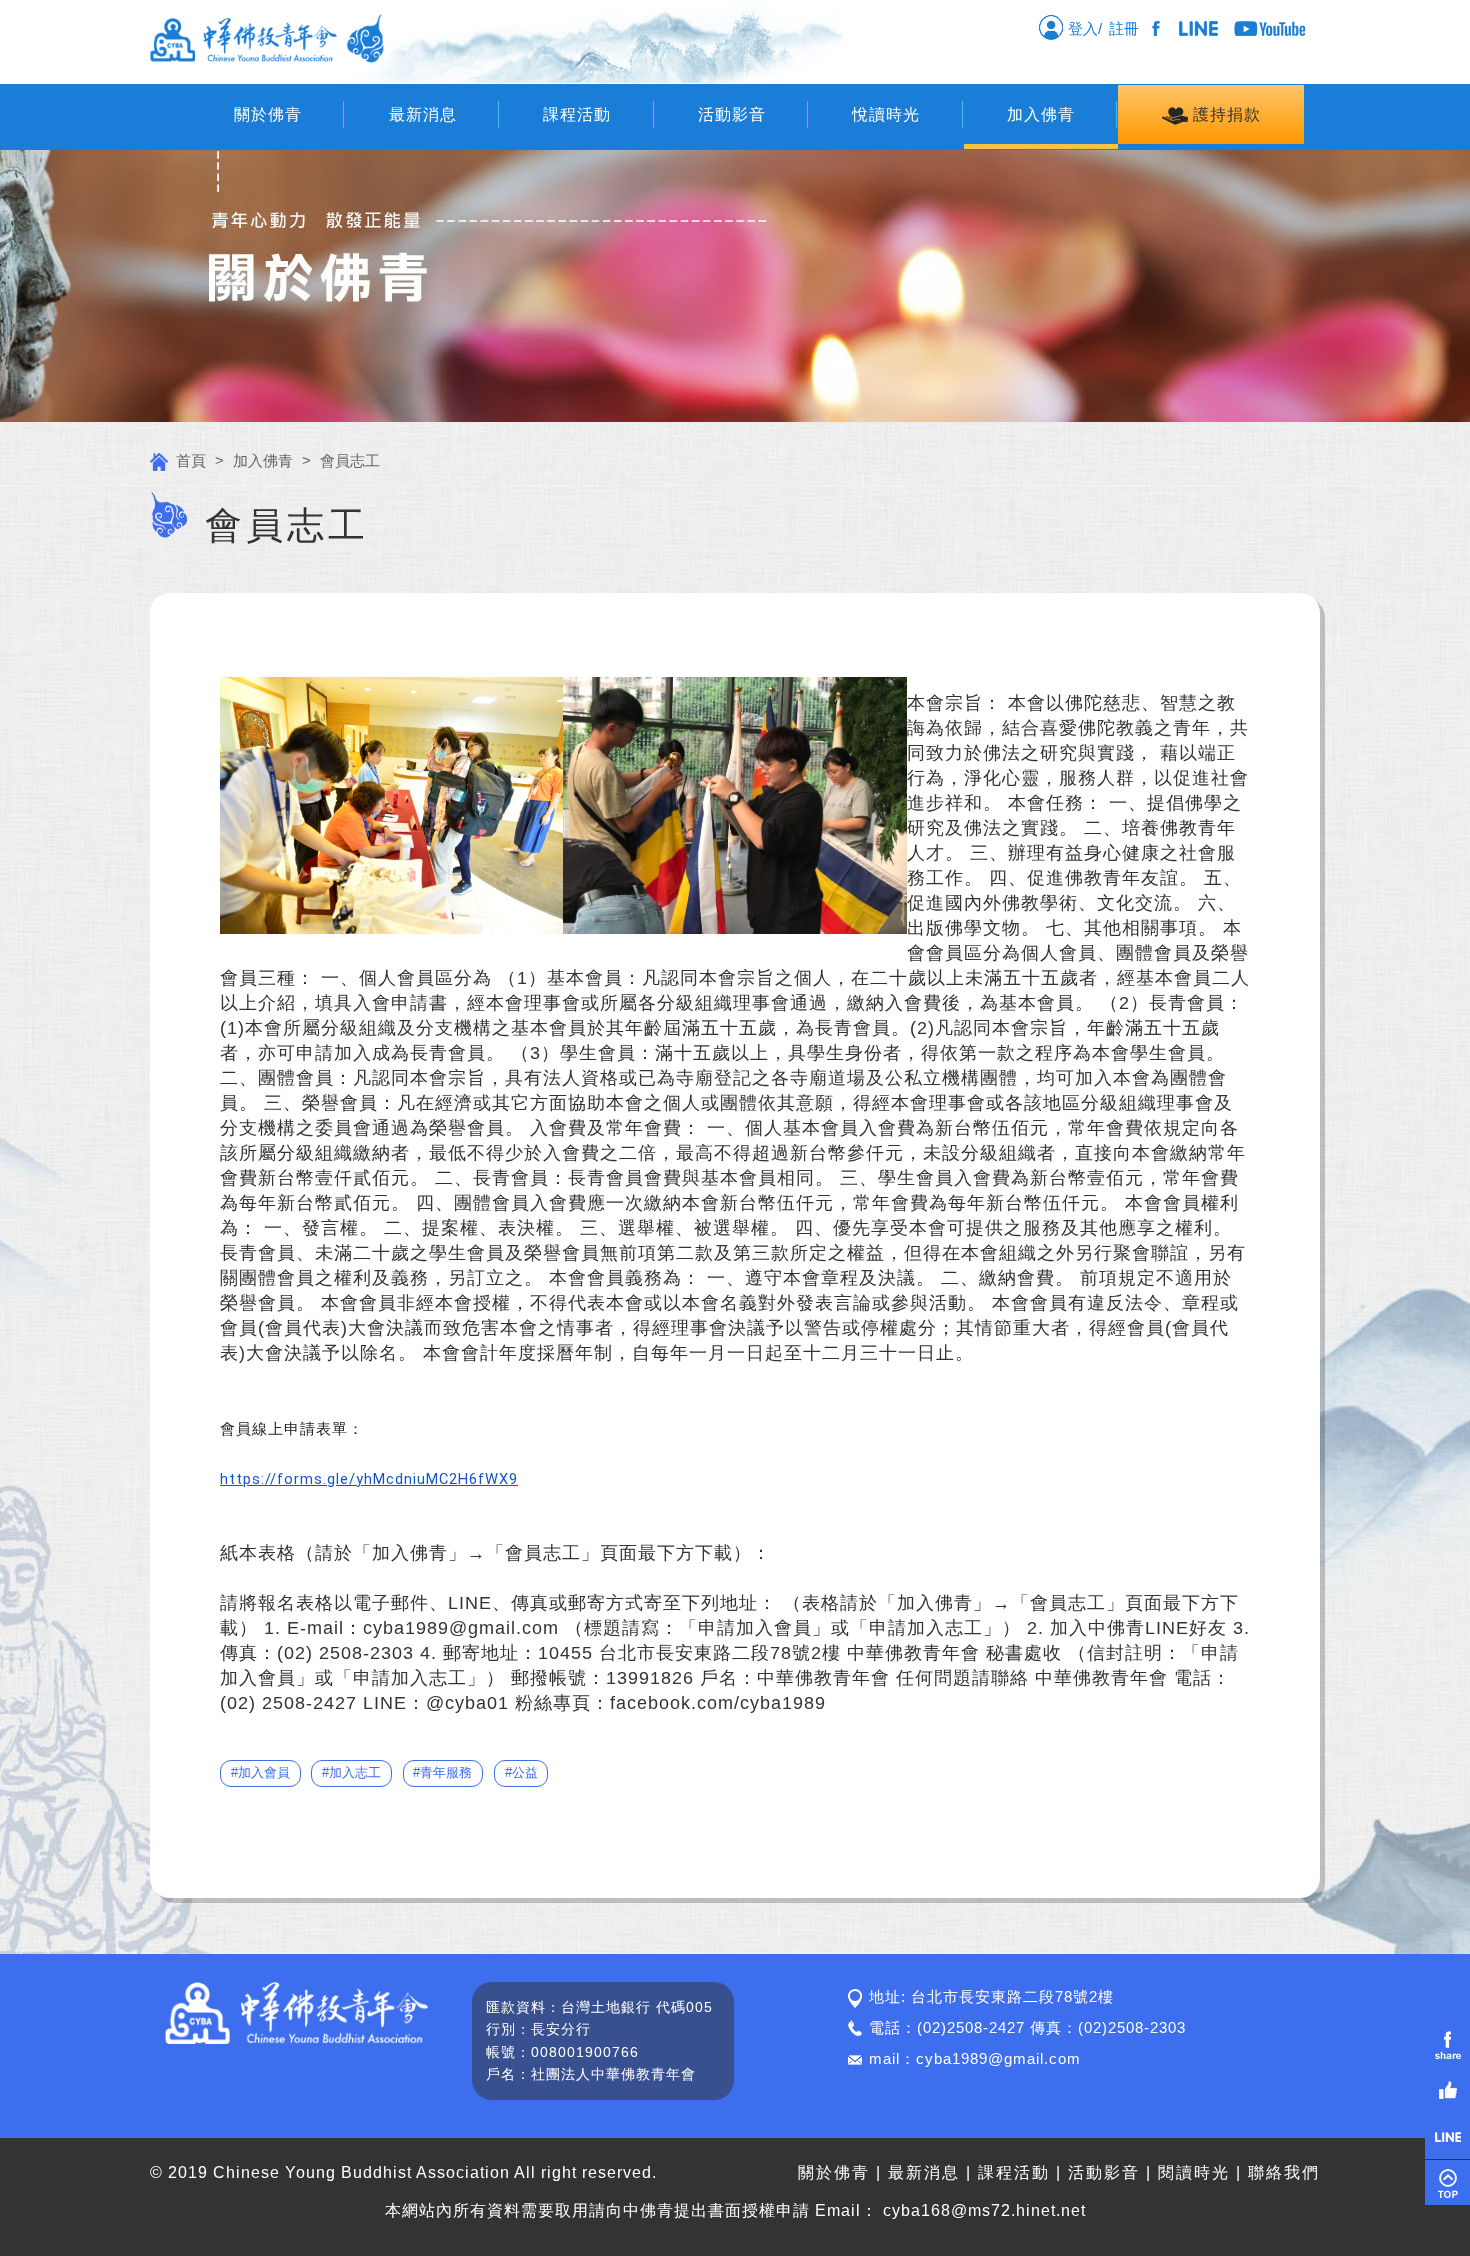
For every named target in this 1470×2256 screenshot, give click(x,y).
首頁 (191, 460)
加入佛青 (1041, 114)
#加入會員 (260, 1772)
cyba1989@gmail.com (998, 2058)
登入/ (1083, 28)
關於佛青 (268, 114)
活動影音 (732, 114)
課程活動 (577, 114)
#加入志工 (351, 1772)
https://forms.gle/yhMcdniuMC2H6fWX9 (369, 1479)
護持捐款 (1224, 114)
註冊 (1128, 28)
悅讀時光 (886, 114)
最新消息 (423, 114)
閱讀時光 (1194, 2172)
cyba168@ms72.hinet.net (984, 2210)
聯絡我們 (1284, 2172)
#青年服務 (442, 1772)
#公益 (521, 1772)
